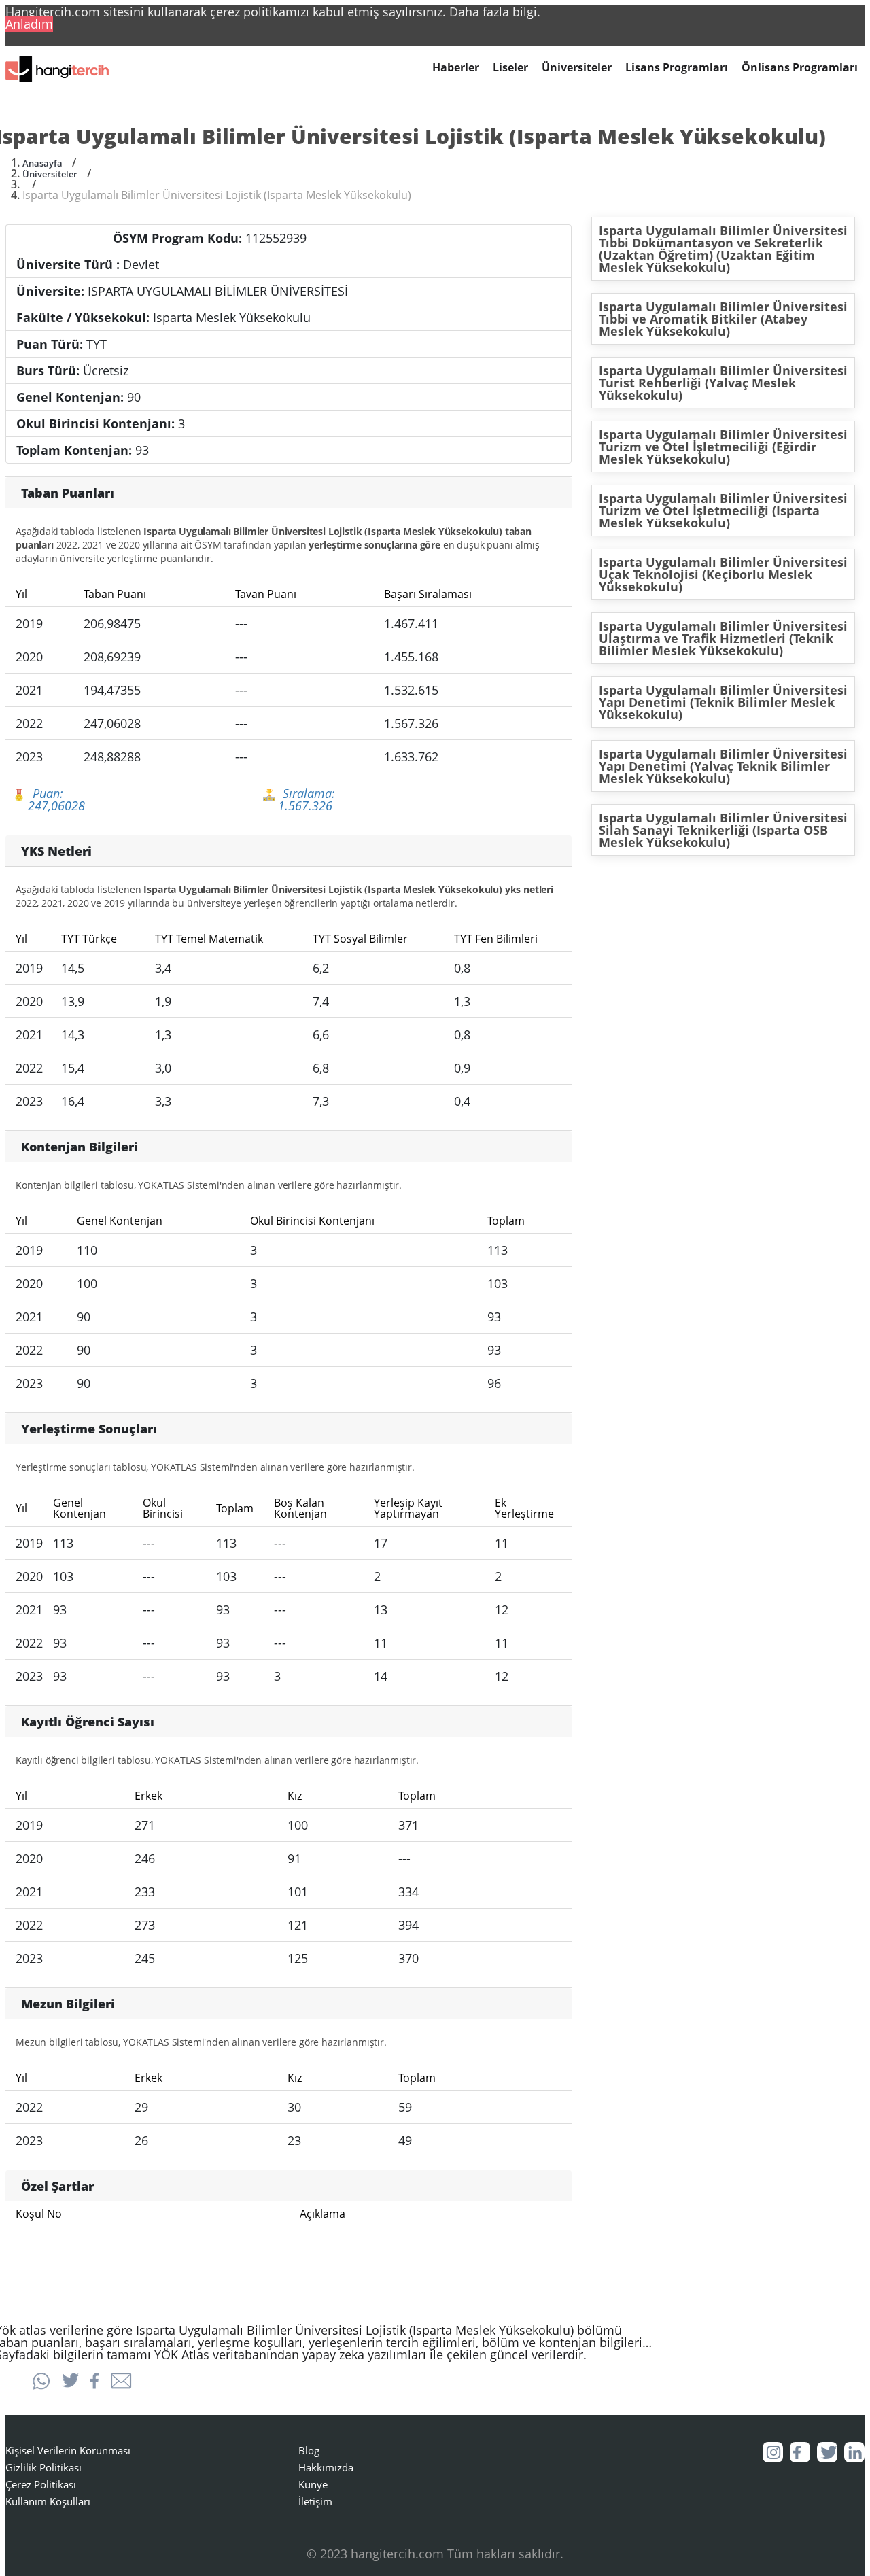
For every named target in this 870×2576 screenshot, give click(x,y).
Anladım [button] (29, 24)
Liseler (510, 68)
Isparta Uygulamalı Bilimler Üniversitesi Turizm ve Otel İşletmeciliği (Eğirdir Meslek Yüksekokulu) (723, 447)
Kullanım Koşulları (48, 2501)
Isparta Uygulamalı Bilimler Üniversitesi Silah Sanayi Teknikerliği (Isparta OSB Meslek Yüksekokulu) (723, 830)
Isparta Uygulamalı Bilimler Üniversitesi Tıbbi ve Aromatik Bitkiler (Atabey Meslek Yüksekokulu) (723, 319)
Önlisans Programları (800, 68)
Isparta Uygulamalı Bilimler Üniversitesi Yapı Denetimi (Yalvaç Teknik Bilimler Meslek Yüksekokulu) (723, 766)
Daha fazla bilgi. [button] (495, 12)
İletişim (315, 2501)
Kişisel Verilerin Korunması (68, 2450)
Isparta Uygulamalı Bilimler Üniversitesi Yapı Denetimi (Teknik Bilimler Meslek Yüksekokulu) (723, 702)
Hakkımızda (326, 2467)
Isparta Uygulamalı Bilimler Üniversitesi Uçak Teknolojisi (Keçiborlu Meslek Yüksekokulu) (723, 574)
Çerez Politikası (41, 2484)
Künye (313, 2484)
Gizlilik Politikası (43, 2467)
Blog (309, 2450)
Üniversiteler (577, 68)
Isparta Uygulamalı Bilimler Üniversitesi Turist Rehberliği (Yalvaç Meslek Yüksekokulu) (723, 383)
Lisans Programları (677, 68)
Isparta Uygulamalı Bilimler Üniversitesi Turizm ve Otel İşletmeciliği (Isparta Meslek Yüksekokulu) (723, 510)
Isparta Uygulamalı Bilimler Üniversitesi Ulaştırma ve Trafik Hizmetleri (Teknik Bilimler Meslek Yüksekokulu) (723, 638)
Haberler (456, 68)
